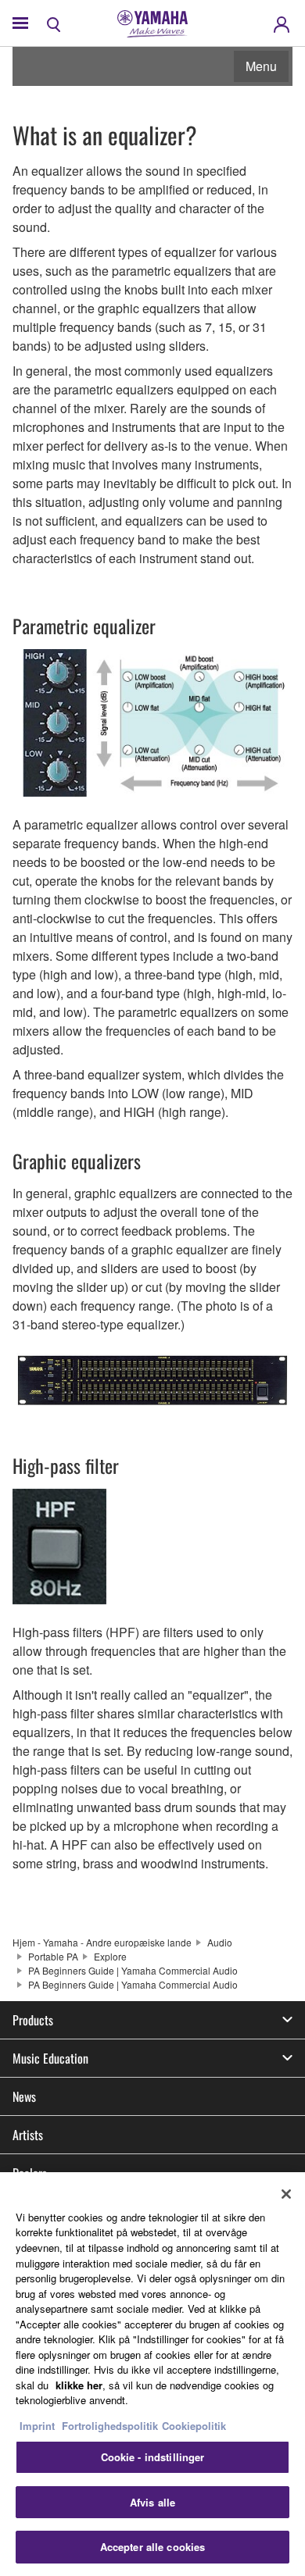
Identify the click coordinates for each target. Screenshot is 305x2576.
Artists (28, 2135)
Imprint (37, 2426)
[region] (152, 2374)
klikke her (79, 2385)
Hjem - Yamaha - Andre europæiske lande (102, 1942)
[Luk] (286, 2194)
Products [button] (33, 2020)
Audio (220, 1942)
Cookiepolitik (194, 2426)
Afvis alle (152, 2502)
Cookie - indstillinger (153, 2457)
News (24, 2096)
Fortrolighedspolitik (110, 2426)
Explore (110, 1956)
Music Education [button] (50, 2058)
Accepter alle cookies (153, 2547)
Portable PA (53, 1956)
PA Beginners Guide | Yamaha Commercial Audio (133, 1970)
